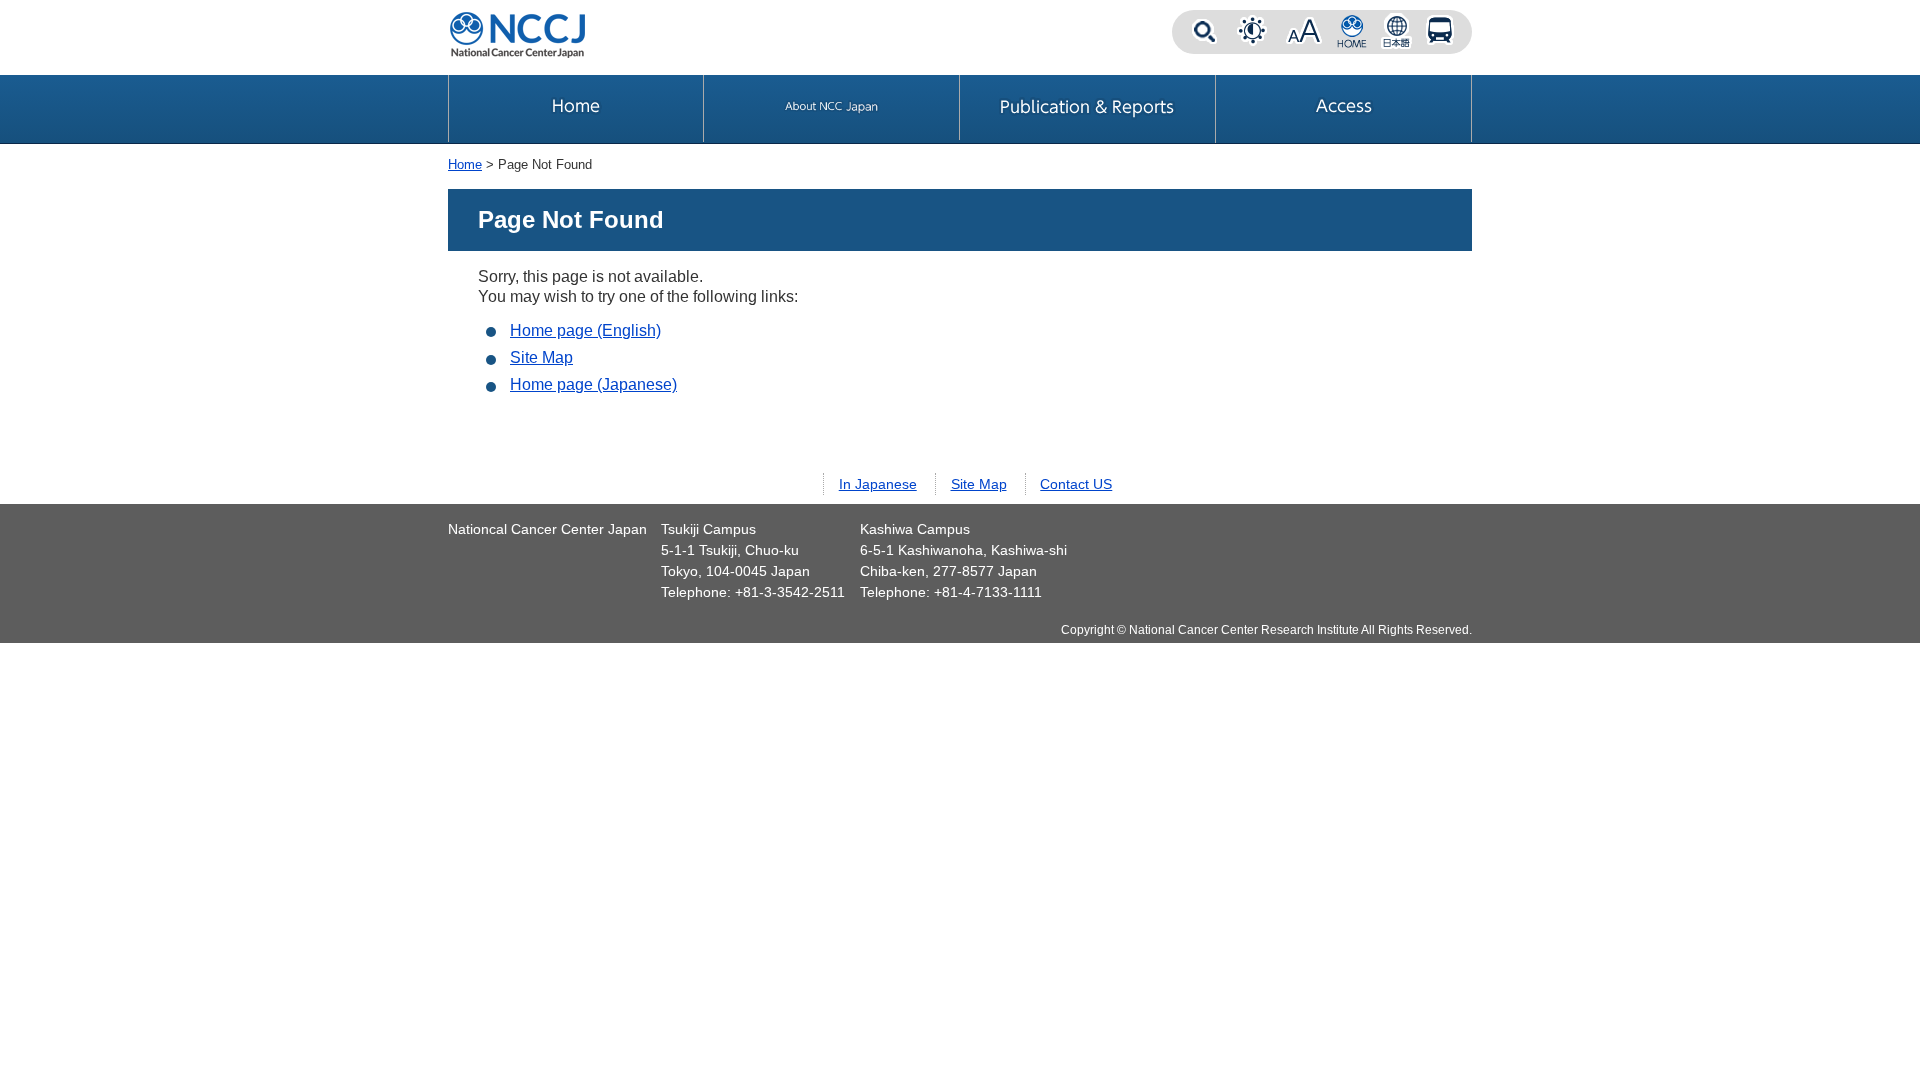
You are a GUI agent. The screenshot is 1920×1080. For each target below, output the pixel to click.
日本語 (1396, 32)
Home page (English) (585, 330)
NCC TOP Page (1352, 32)
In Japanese (878, 484)
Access (1440, 32)
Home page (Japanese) (593, 384)
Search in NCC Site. (1204, 32)
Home (465, 164)
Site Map (541, 357)
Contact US (1076, 484)
